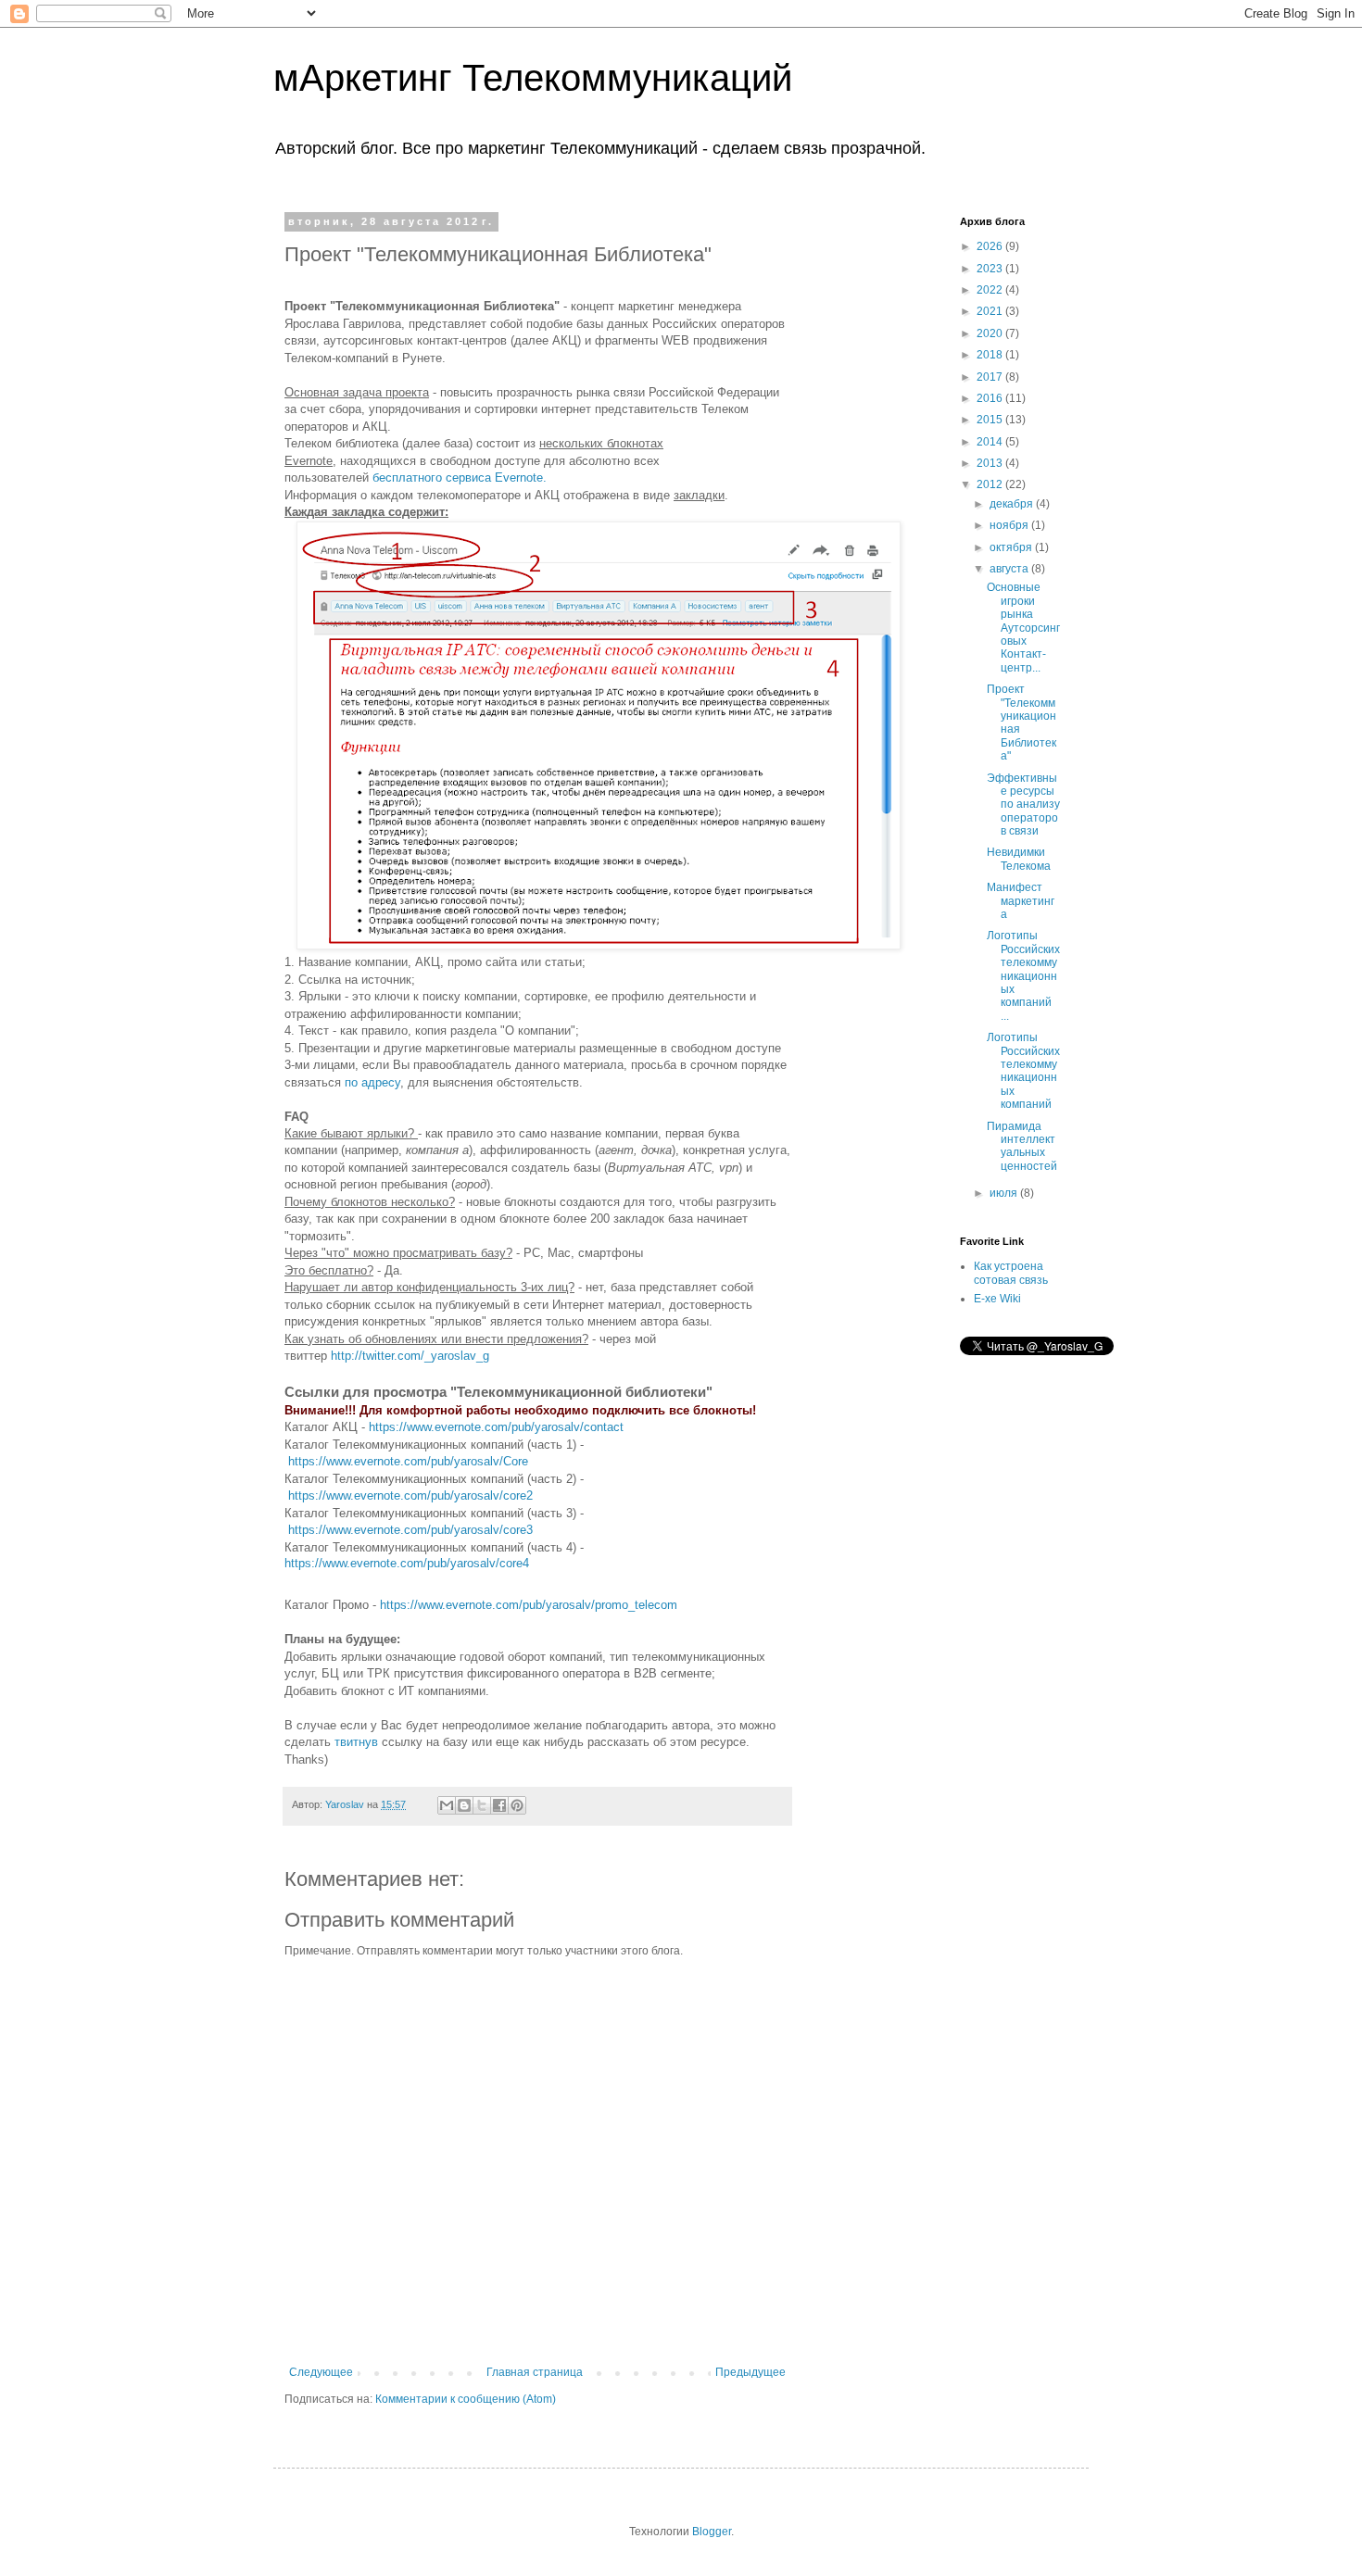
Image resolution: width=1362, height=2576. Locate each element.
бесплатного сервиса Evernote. (460, 478)
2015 (991, 420)
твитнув (358, 1742)
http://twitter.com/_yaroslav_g (410, 1356)
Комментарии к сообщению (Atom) (466, 2399)
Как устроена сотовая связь (1011, 1273)
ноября (1010, 525)
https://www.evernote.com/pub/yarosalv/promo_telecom (529, 1605)
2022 (991, 290)
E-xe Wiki (997, 1299)
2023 (991, 269)
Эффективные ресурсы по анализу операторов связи (1023, 805)
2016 (991, 398)
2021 (991, 311)
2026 (991, 246)
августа (1010, 569)
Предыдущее (750, 2372)
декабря (1013, 504)
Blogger (712, 2532)
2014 (991, 442)
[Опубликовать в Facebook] (499, 1805)
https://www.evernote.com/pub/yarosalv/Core (408, 1461)
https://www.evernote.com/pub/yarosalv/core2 (410, 1495)
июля (1005, 1193)
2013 (991, 463)
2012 (991, 484)
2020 (991, 333)
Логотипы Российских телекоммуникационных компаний (1023, 1071)
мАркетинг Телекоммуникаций (533, 78)
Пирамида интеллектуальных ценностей (1022, 1146)
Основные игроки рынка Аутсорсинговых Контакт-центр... (1023, 627)
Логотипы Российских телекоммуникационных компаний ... (1023, 975)
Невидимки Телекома (1019, 859)
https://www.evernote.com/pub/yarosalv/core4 (407, 1563)
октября (1012, 547)
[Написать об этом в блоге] (464, 1805)
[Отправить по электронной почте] (447, 1805)
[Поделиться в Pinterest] (517, 1805)
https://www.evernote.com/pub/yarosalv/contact (496, 1427)
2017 (991, 377)
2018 (991, 355)
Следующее (321, 2372)
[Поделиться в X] (482, 1805)
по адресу (372, 1082)
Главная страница (535, 2372)
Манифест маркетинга (1021, 901)
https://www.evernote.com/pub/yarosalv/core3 (410, 1530)
